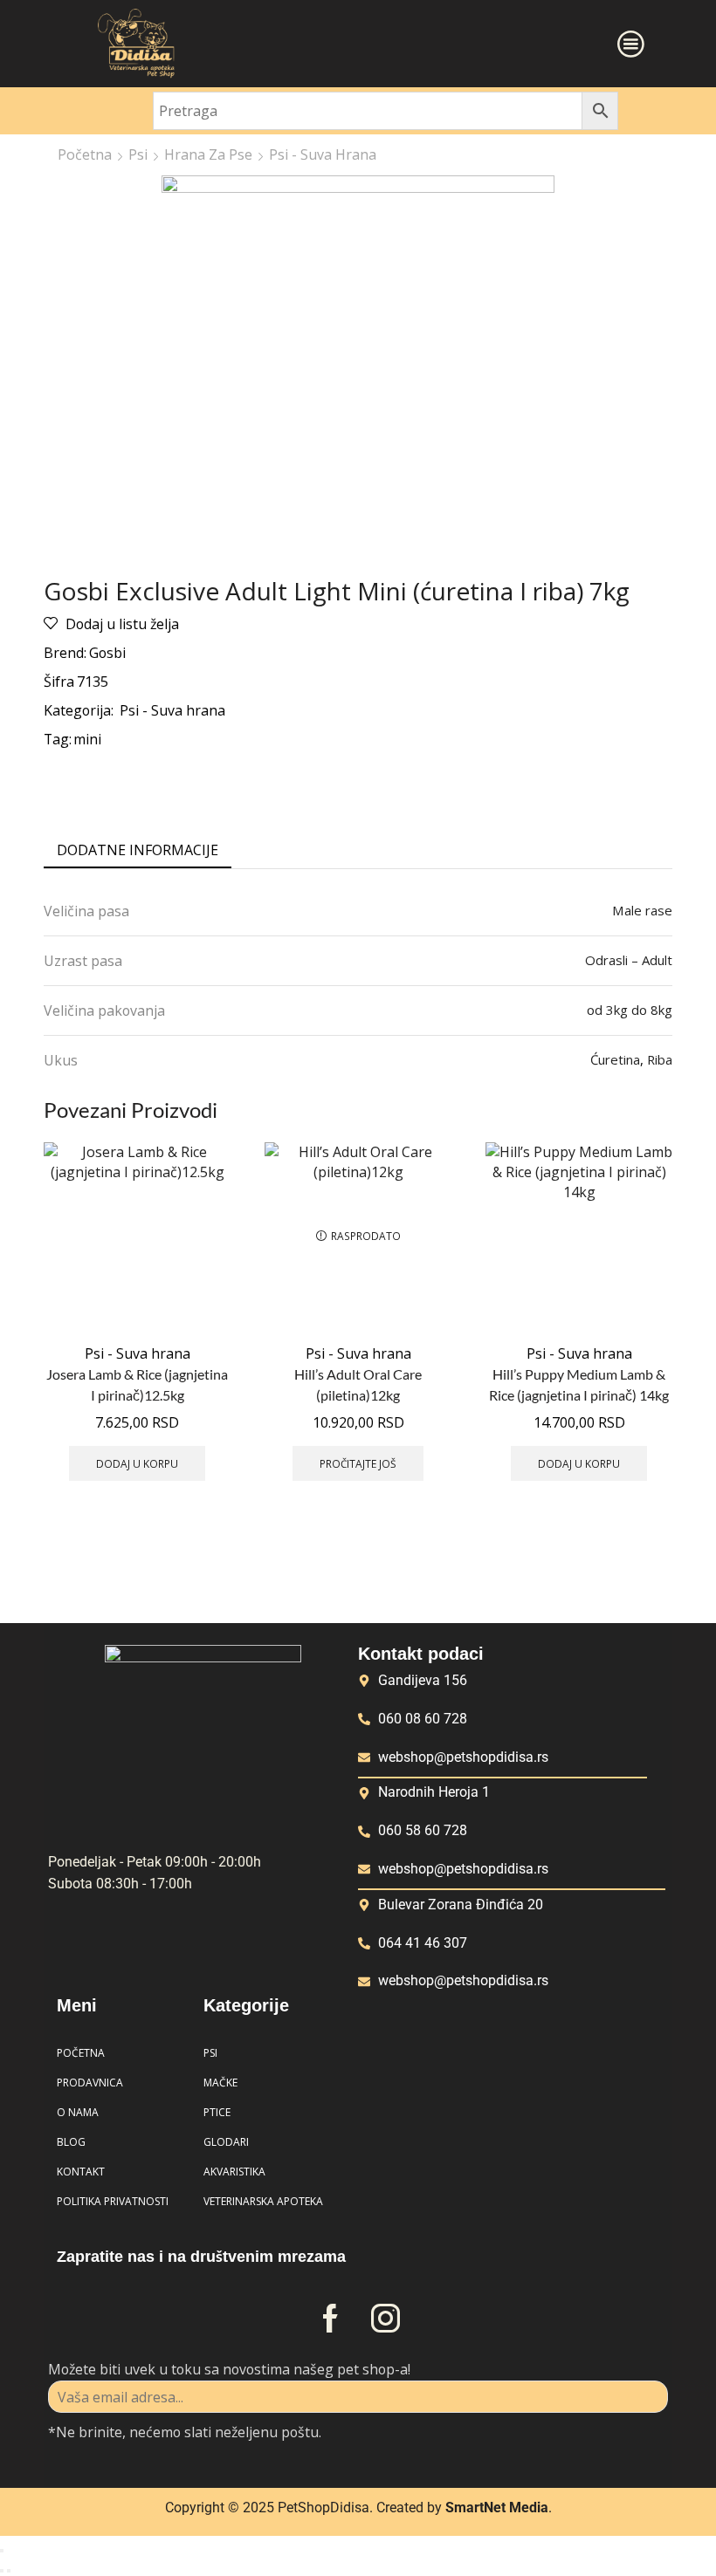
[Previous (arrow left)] (2, 2571)
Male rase (642, 910)
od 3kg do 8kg (630, 1010)
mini (87, 739)
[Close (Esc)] (2, 2551)
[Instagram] (386, 2318)
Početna (85, 154)
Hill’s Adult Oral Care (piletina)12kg (358, 1384)
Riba (660, 1059)
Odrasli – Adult (629, 960)
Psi (138, 154)
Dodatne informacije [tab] (138, 850)
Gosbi (107, 653)
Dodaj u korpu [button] (137, 1463)
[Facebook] (330, 2318)
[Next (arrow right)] (9, 2571)
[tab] (138, 850)
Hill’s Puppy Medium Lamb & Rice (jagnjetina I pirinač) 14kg (579, 1384)
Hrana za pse (208, 154)
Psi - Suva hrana (323, 154)
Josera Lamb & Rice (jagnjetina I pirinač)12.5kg (137, 1384)
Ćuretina (615, 1059)
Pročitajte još (358, 1463)
